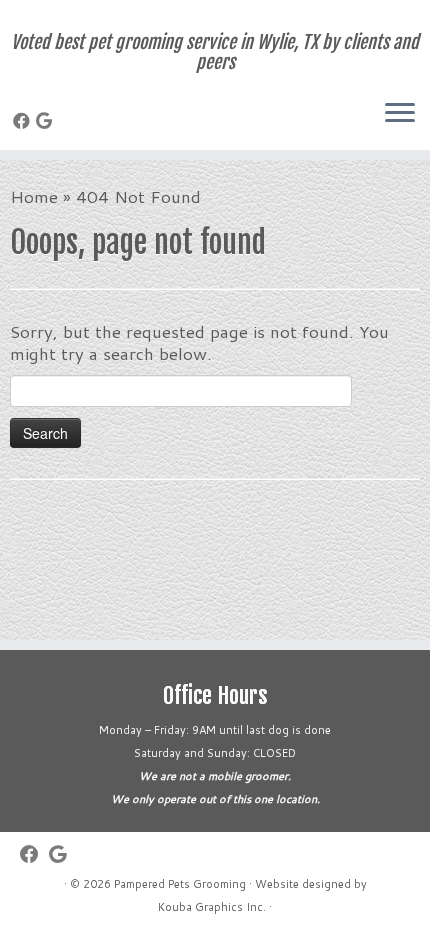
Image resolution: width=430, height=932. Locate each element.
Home (34, 196)
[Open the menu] (400, 114)
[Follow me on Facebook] (24, 120)
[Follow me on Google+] (47, 120)
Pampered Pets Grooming (180, 884)
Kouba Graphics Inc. (212, 907)
